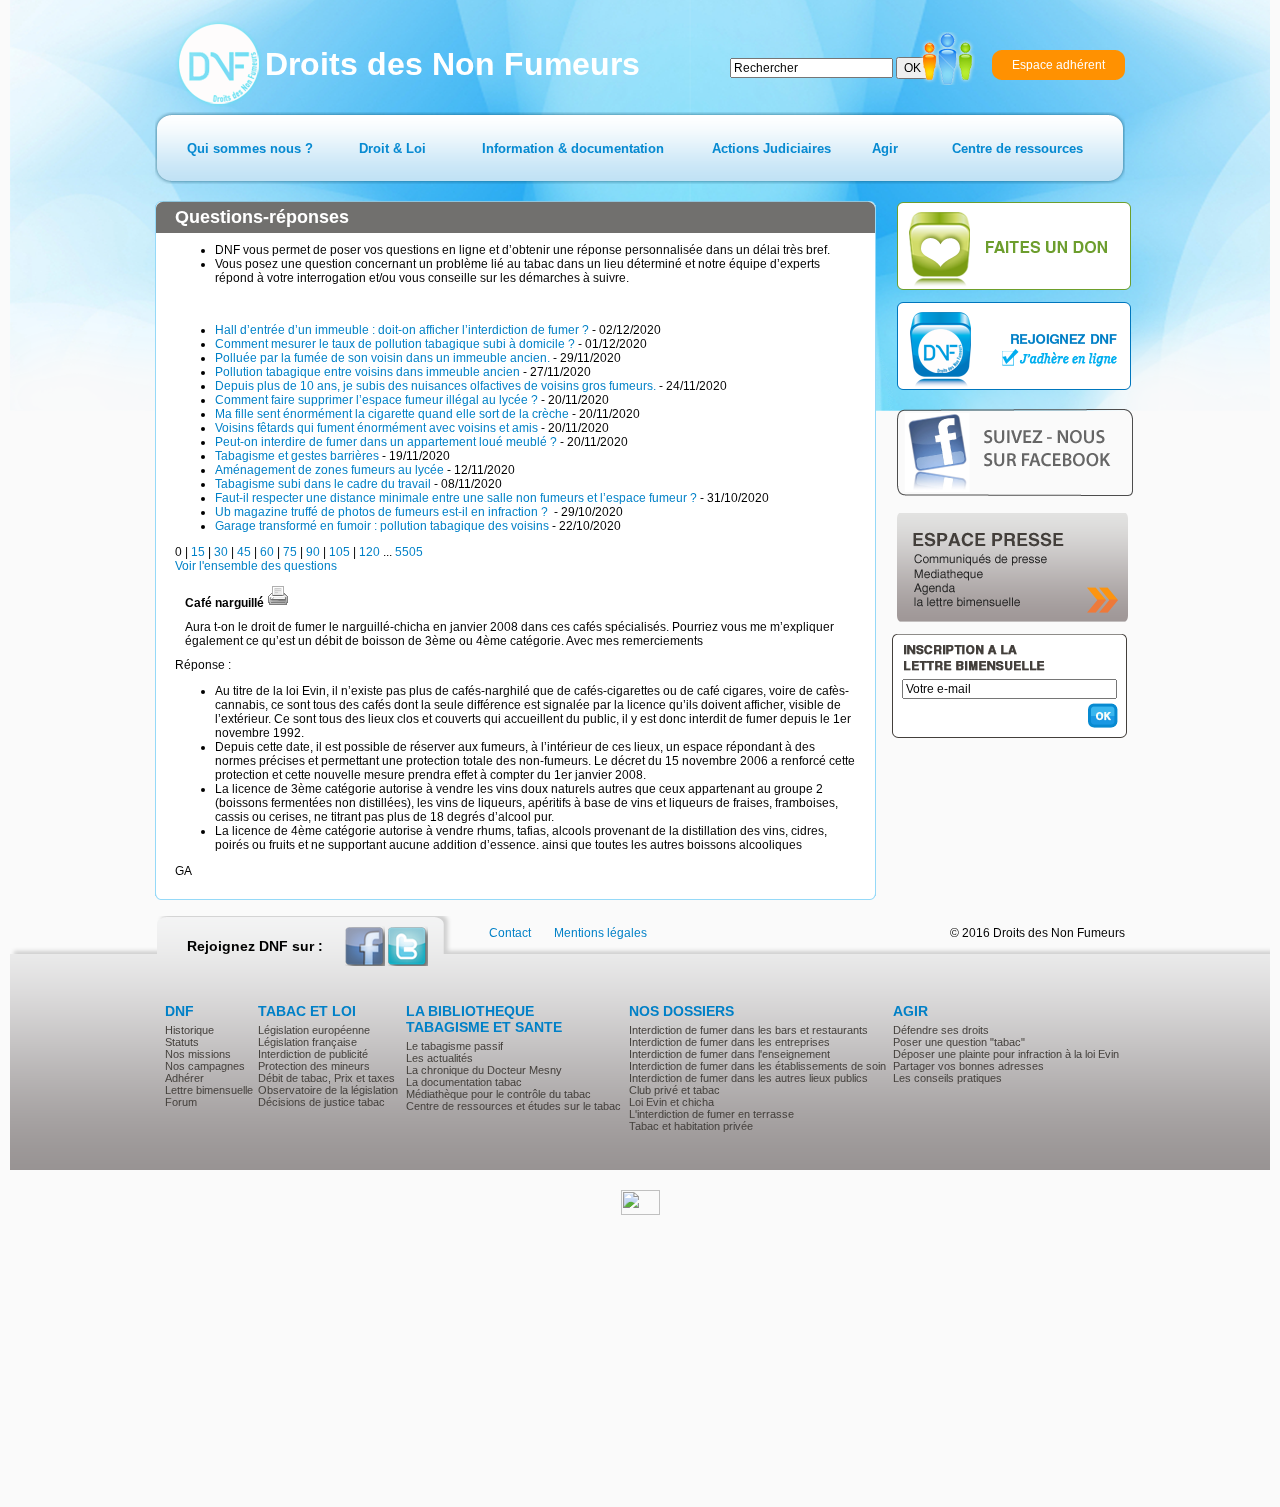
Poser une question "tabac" (959, 1042)
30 (221, 552)
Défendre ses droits (941, 1030)
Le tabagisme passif (454, 1046)
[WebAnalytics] (640, 1211)
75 (290, 552)
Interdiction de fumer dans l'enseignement (729, 1054)
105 (339, 552)
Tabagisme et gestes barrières (297, 456)
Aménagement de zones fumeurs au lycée (329, 470)
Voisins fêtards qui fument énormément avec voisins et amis (376, 428)
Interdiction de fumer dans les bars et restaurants (748, 1030)
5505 (409, 552)
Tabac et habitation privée (691, 1126)
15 (198, 552)
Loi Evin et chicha (671, 1102)
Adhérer (184, 1078)
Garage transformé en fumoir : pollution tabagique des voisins (382, 526)
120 (369, 552)
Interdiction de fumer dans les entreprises (729, 1042)
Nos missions (198, 1054)
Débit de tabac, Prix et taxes (326, 1078)
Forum (181, 1102)
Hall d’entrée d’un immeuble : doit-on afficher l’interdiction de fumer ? (402, 330)
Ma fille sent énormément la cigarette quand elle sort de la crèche (392, 414)
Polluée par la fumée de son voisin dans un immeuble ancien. (382, 358)
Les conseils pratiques (947, 1078)
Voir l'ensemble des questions (256, 566)
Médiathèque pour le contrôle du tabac (498, 1094)
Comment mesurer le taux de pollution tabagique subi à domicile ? (395, 344)
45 (244, 552)
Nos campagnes (205, 1066)
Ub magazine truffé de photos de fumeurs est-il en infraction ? (383, 512)
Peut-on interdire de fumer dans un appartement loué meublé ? (386, 442)
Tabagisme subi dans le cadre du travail (323, 484)
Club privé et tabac (674, 1090)
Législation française (307, 1042)
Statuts (182, 1042)
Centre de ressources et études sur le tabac (513, 1106)
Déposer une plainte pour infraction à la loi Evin (1006, 1054)
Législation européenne (314, 1030)
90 (313, 552)
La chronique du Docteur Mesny (484, 1070)
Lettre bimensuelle (209, 1090)
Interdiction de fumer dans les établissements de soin (757, 1066)
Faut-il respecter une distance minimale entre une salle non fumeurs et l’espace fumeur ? (456, 498)
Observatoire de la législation (328, 1090)
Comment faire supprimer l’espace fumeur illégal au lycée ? (376, 400)
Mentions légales (600, 933)
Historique (189, 1030)
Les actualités (439, 1058)
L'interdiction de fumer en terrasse (711, 1114)
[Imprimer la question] (278, 603)
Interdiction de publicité (313, 1054)
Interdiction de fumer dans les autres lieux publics (748, 1078)
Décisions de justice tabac (321, 1102)
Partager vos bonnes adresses (968, 1066)
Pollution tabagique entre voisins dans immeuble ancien (367, 372)
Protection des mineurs (314, 1066)
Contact (510, 933)
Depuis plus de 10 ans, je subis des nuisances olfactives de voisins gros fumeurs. (435, 386)
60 (267, 552)
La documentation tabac (464, 1082)
